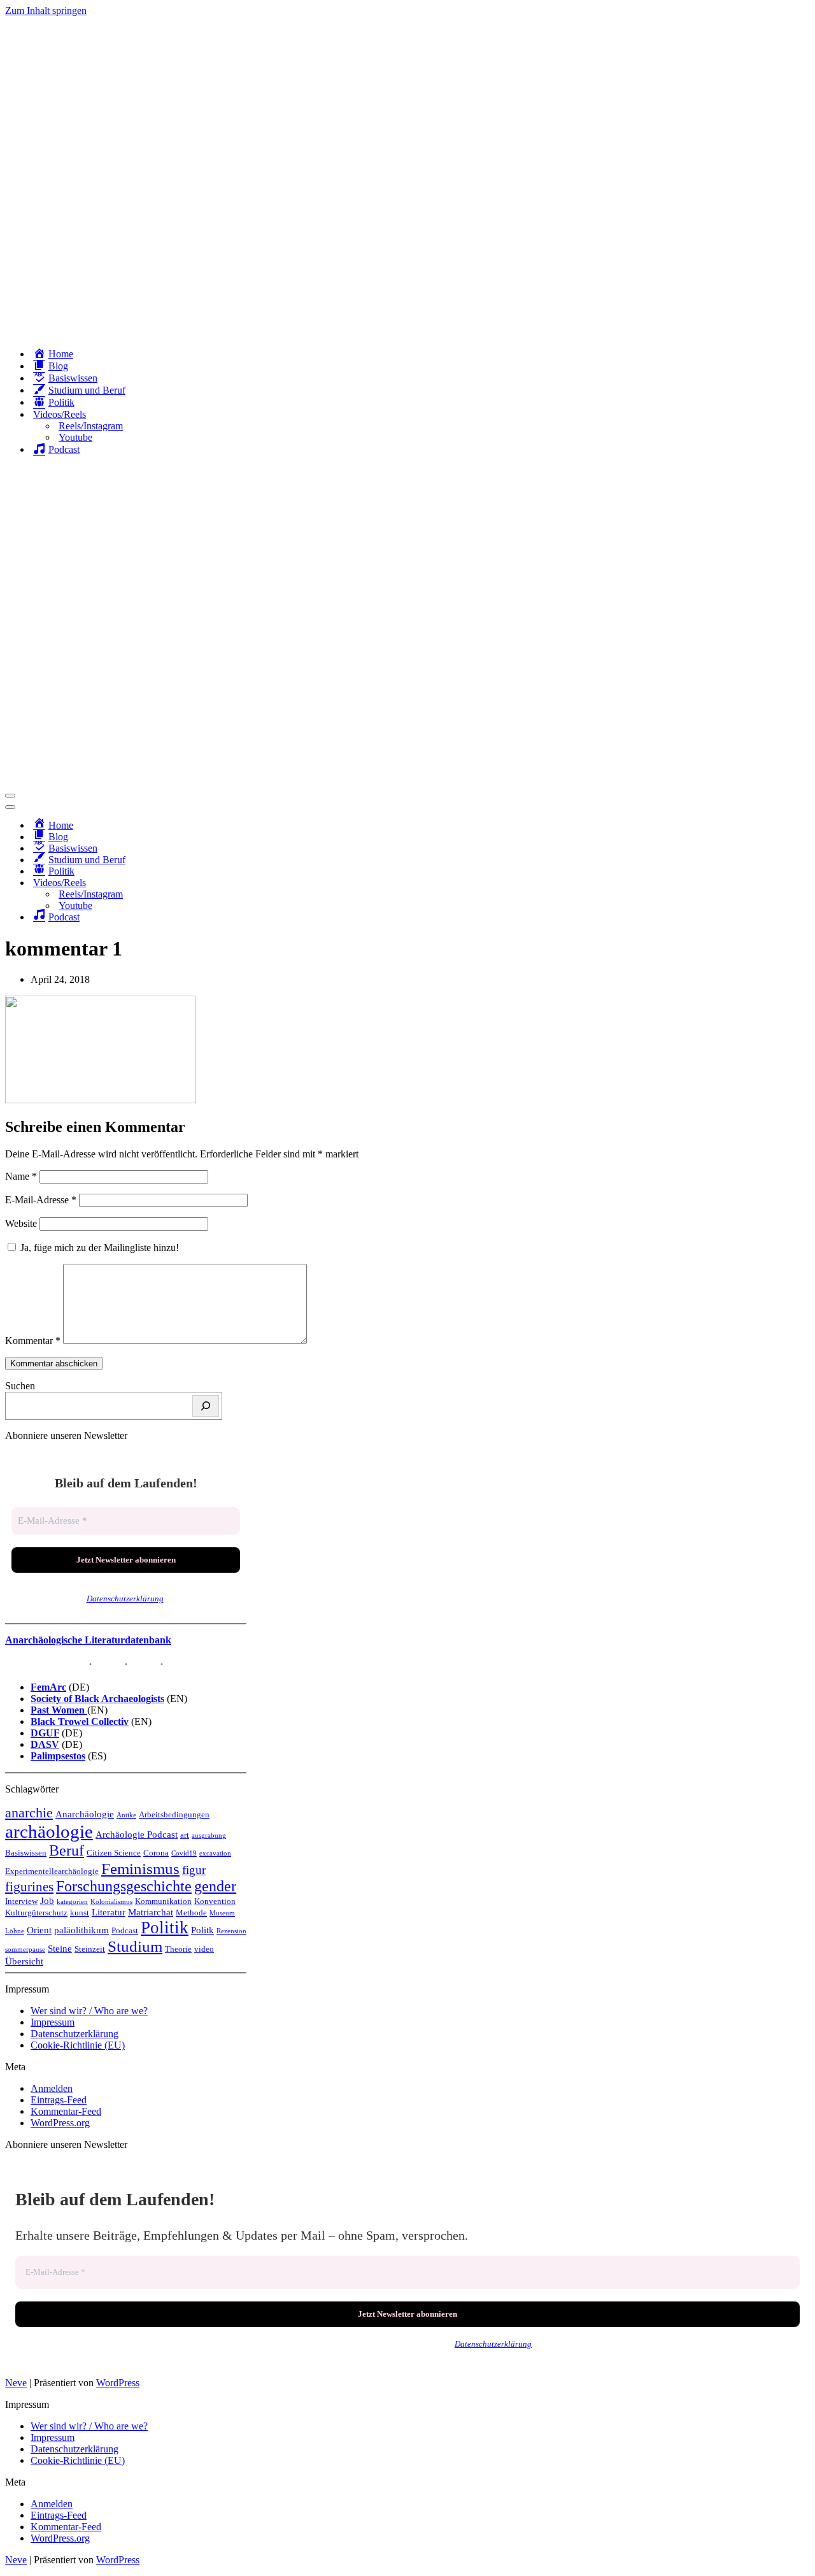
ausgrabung (209, 1835)
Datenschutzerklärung (125, 1599)
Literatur (109, 1912)
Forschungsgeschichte (124, 1886)
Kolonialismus (111, 1902)
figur (194, 1870)
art (185, 1835)
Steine (60, 1948)
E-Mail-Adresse (41, 1200)
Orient (39, 1930)
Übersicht (24, 1961)
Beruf (67, 1850)
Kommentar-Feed (66, 2111)
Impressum (53, 2022)
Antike (126, 1815)
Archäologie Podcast (137, 1834)
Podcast (125, 1930)
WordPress (118, 2383)
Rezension (231, 1931)
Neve (16, 2383)
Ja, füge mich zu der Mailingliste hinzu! (98, 1248)
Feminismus (140, 1868)
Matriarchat (151, 1912)
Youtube (75, 437)
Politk (202, 1930)
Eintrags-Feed (59, 2100)
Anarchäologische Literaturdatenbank (88, 1640)
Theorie (178, 1949)
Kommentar (33, 1341)
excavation (215, 1853)
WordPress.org (60, 2123)
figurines (29, 1887)
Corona (156, 1853)
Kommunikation (163, 1901)
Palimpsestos (58, 1756)
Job (47, 1900)
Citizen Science (114, 1853)
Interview (21, 1901)
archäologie (49, 1831)
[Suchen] (206, 1406)
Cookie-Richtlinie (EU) (78, 2045)
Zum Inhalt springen (46, 11)
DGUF (45, 1733)
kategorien (72, 1902)
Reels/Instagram (91, 426)
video (204, 1949)
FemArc (48, 1687)
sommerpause (25, 1950)
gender (215, 1886)
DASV (45, 1744)
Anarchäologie (85, 1814)
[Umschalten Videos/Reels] (228, 883)
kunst (80, 1913)
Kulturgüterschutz (36, 1913)
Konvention (215, 1901)
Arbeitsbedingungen (174, 1814)
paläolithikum (81, 1930)
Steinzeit (90, 1949)
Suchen (20, 1386)
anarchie (29, 1813)
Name (21, 1176)
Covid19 (184, 1853)
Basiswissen (26, 1853)
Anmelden (52, 2088)
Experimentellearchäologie (52, 1871)
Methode (191, 1913)
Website (21, 1223)
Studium (135, 1946)
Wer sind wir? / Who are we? (89, 2011)
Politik (165, 1928)
